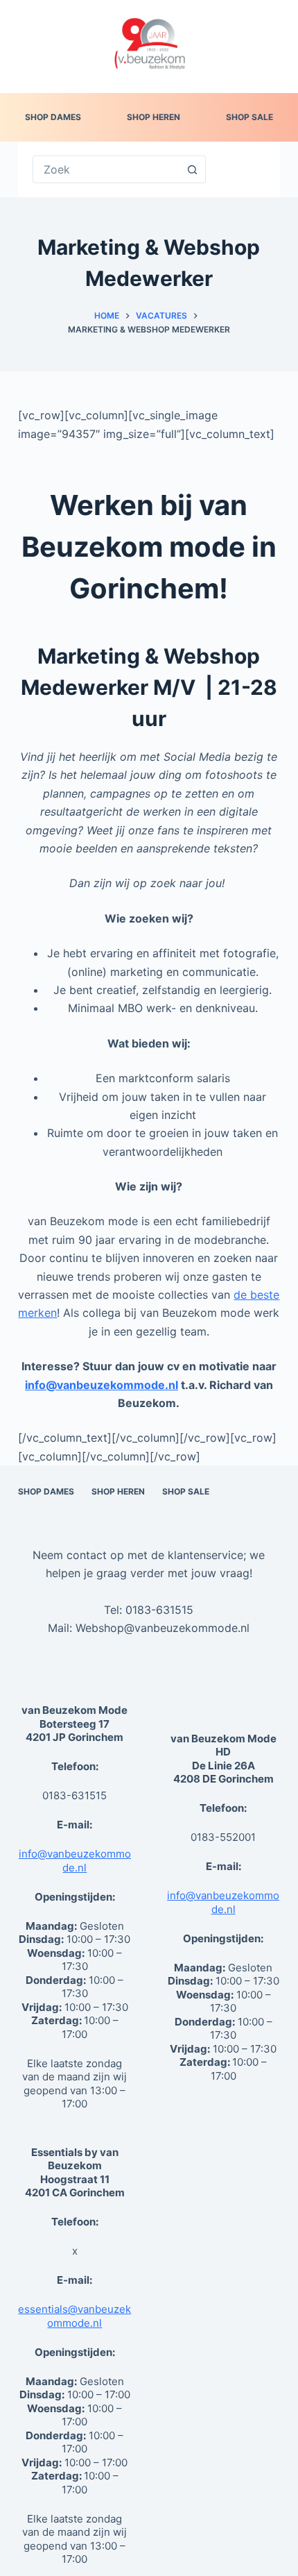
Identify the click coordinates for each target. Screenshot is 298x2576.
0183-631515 (159, 1610)
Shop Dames (53, 117)
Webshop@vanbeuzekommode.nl (163, 1628)
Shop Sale (249, 117)
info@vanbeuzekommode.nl (75, 1861)
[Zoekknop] (192, 169)
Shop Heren (154, 117)
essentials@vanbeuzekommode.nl (74, 2316)
